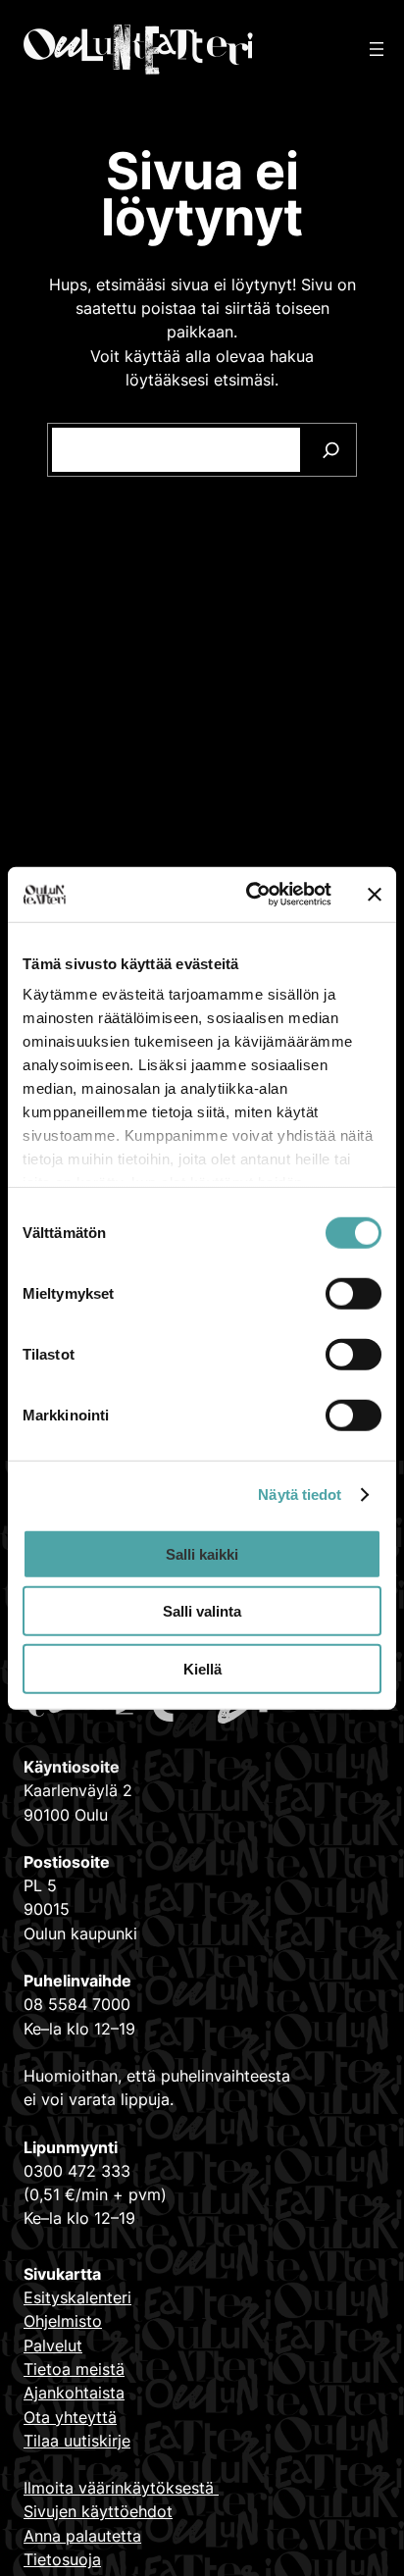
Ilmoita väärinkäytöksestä (121, 2488)
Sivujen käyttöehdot (98, 2511)
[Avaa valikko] (377, 49)
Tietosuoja (62, 2559)
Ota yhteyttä (70, 2417)
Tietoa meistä (74, 2369)
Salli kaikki (202, 1553)
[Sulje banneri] (375, 895)
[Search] (331, 450)
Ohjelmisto (63, 2321)
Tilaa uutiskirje (77, 2441)
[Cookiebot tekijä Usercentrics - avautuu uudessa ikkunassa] (250, 895)
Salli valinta (202, 1611)
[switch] (353, 1293)
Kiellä (202, 1668)
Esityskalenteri (77, 2297)
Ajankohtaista (74, 2393)
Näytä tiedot (300, 1494)
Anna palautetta (82, 2536)
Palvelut (53, 2345)
